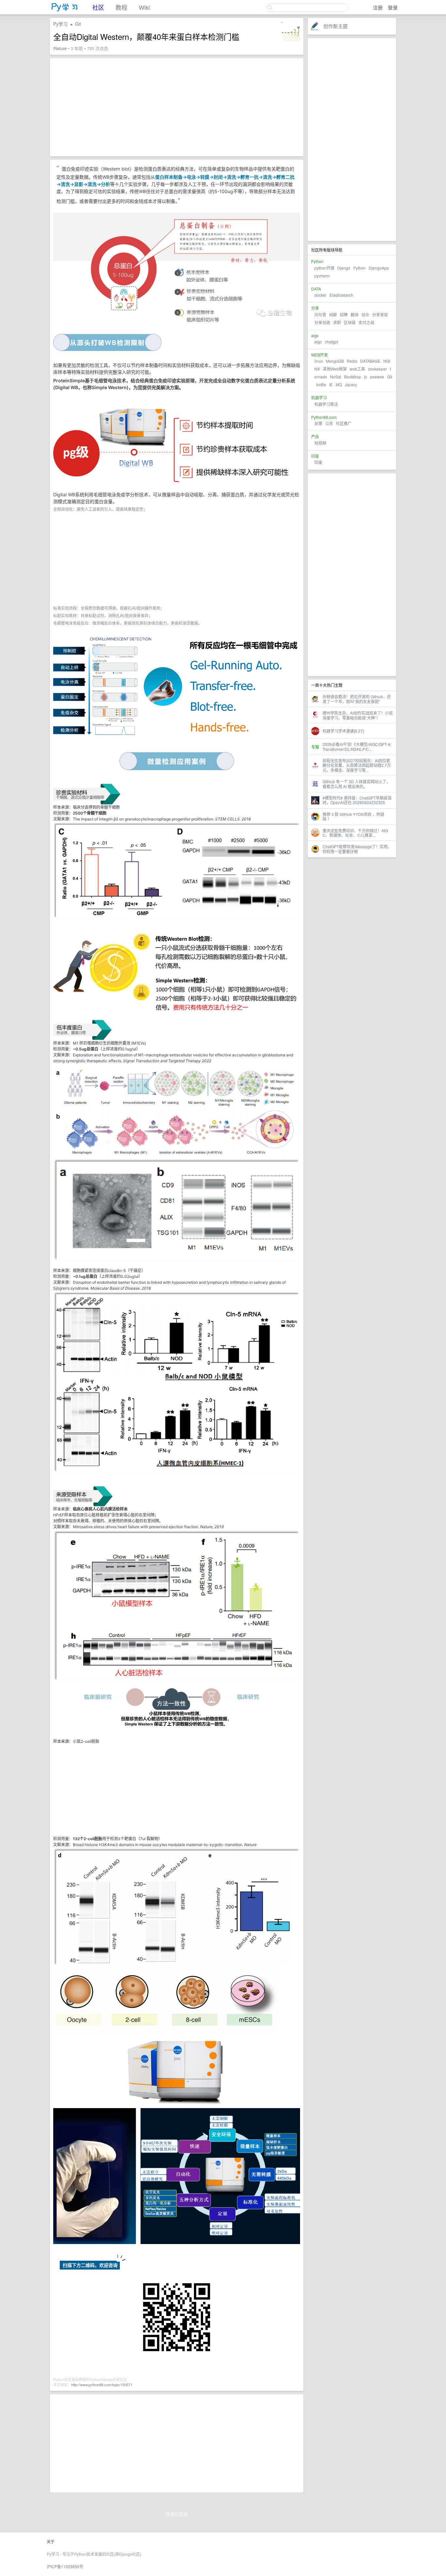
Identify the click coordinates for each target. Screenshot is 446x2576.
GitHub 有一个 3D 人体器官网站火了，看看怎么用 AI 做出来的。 (356, 784)
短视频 (320, 443)
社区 (98, 7)
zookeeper (377, 369)
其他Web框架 (335, 369)
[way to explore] (65, 10)
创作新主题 (335, 26)
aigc (318, 342)
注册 (378, 7)
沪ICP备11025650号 (65, 2566)
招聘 (344, 314)
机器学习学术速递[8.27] (343, 731)
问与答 (320, 314)
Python (359, 268)
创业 (365, 314)
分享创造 (322, 322)
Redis (352, 361)
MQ (339, 384)
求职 (337, 322)
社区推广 (344, 423)
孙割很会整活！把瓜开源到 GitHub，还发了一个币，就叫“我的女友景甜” (357, 699)
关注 (273, 26)
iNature (60, 48)
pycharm (322, 276)
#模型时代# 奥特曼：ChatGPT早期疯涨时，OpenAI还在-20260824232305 (357, 800)
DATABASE (370, 361)
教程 (121, 7)
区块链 (350, 322)
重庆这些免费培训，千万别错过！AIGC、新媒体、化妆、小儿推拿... (355, 833)
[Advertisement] (352, 140)
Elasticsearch (341, 295)
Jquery (351, 384)
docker (320, 295)
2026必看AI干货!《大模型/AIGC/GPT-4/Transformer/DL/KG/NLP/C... (357, 746)
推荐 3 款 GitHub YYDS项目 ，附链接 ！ (353, 816)
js (366, 377)
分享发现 (380, 314)
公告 (329, 423)
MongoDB (335, 361)
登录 (393, 7)
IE (331, 384)
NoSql (336, 377)
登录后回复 (177, 2514)
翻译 (355, 314)
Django (344, 268)
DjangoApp (379, 268)
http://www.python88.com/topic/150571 (102, 2385)
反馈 (318, 423)
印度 (318, 462)
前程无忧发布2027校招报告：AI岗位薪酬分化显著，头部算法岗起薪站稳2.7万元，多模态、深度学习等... (357, 765)
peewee (377, 377)
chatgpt (331, 342)
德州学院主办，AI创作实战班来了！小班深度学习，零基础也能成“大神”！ (358, 715)
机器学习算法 (326, 404)
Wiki (144, 7)
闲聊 (333, 314)
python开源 (324, 268)
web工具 (357, 369)
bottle (321, 384)
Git (390, 377)
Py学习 (60, 24)
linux (319, 361)
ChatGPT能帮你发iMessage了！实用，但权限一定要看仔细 (357, 849)
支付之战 (366, 322)
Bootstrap (353, 377)
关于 (51, 2542)
